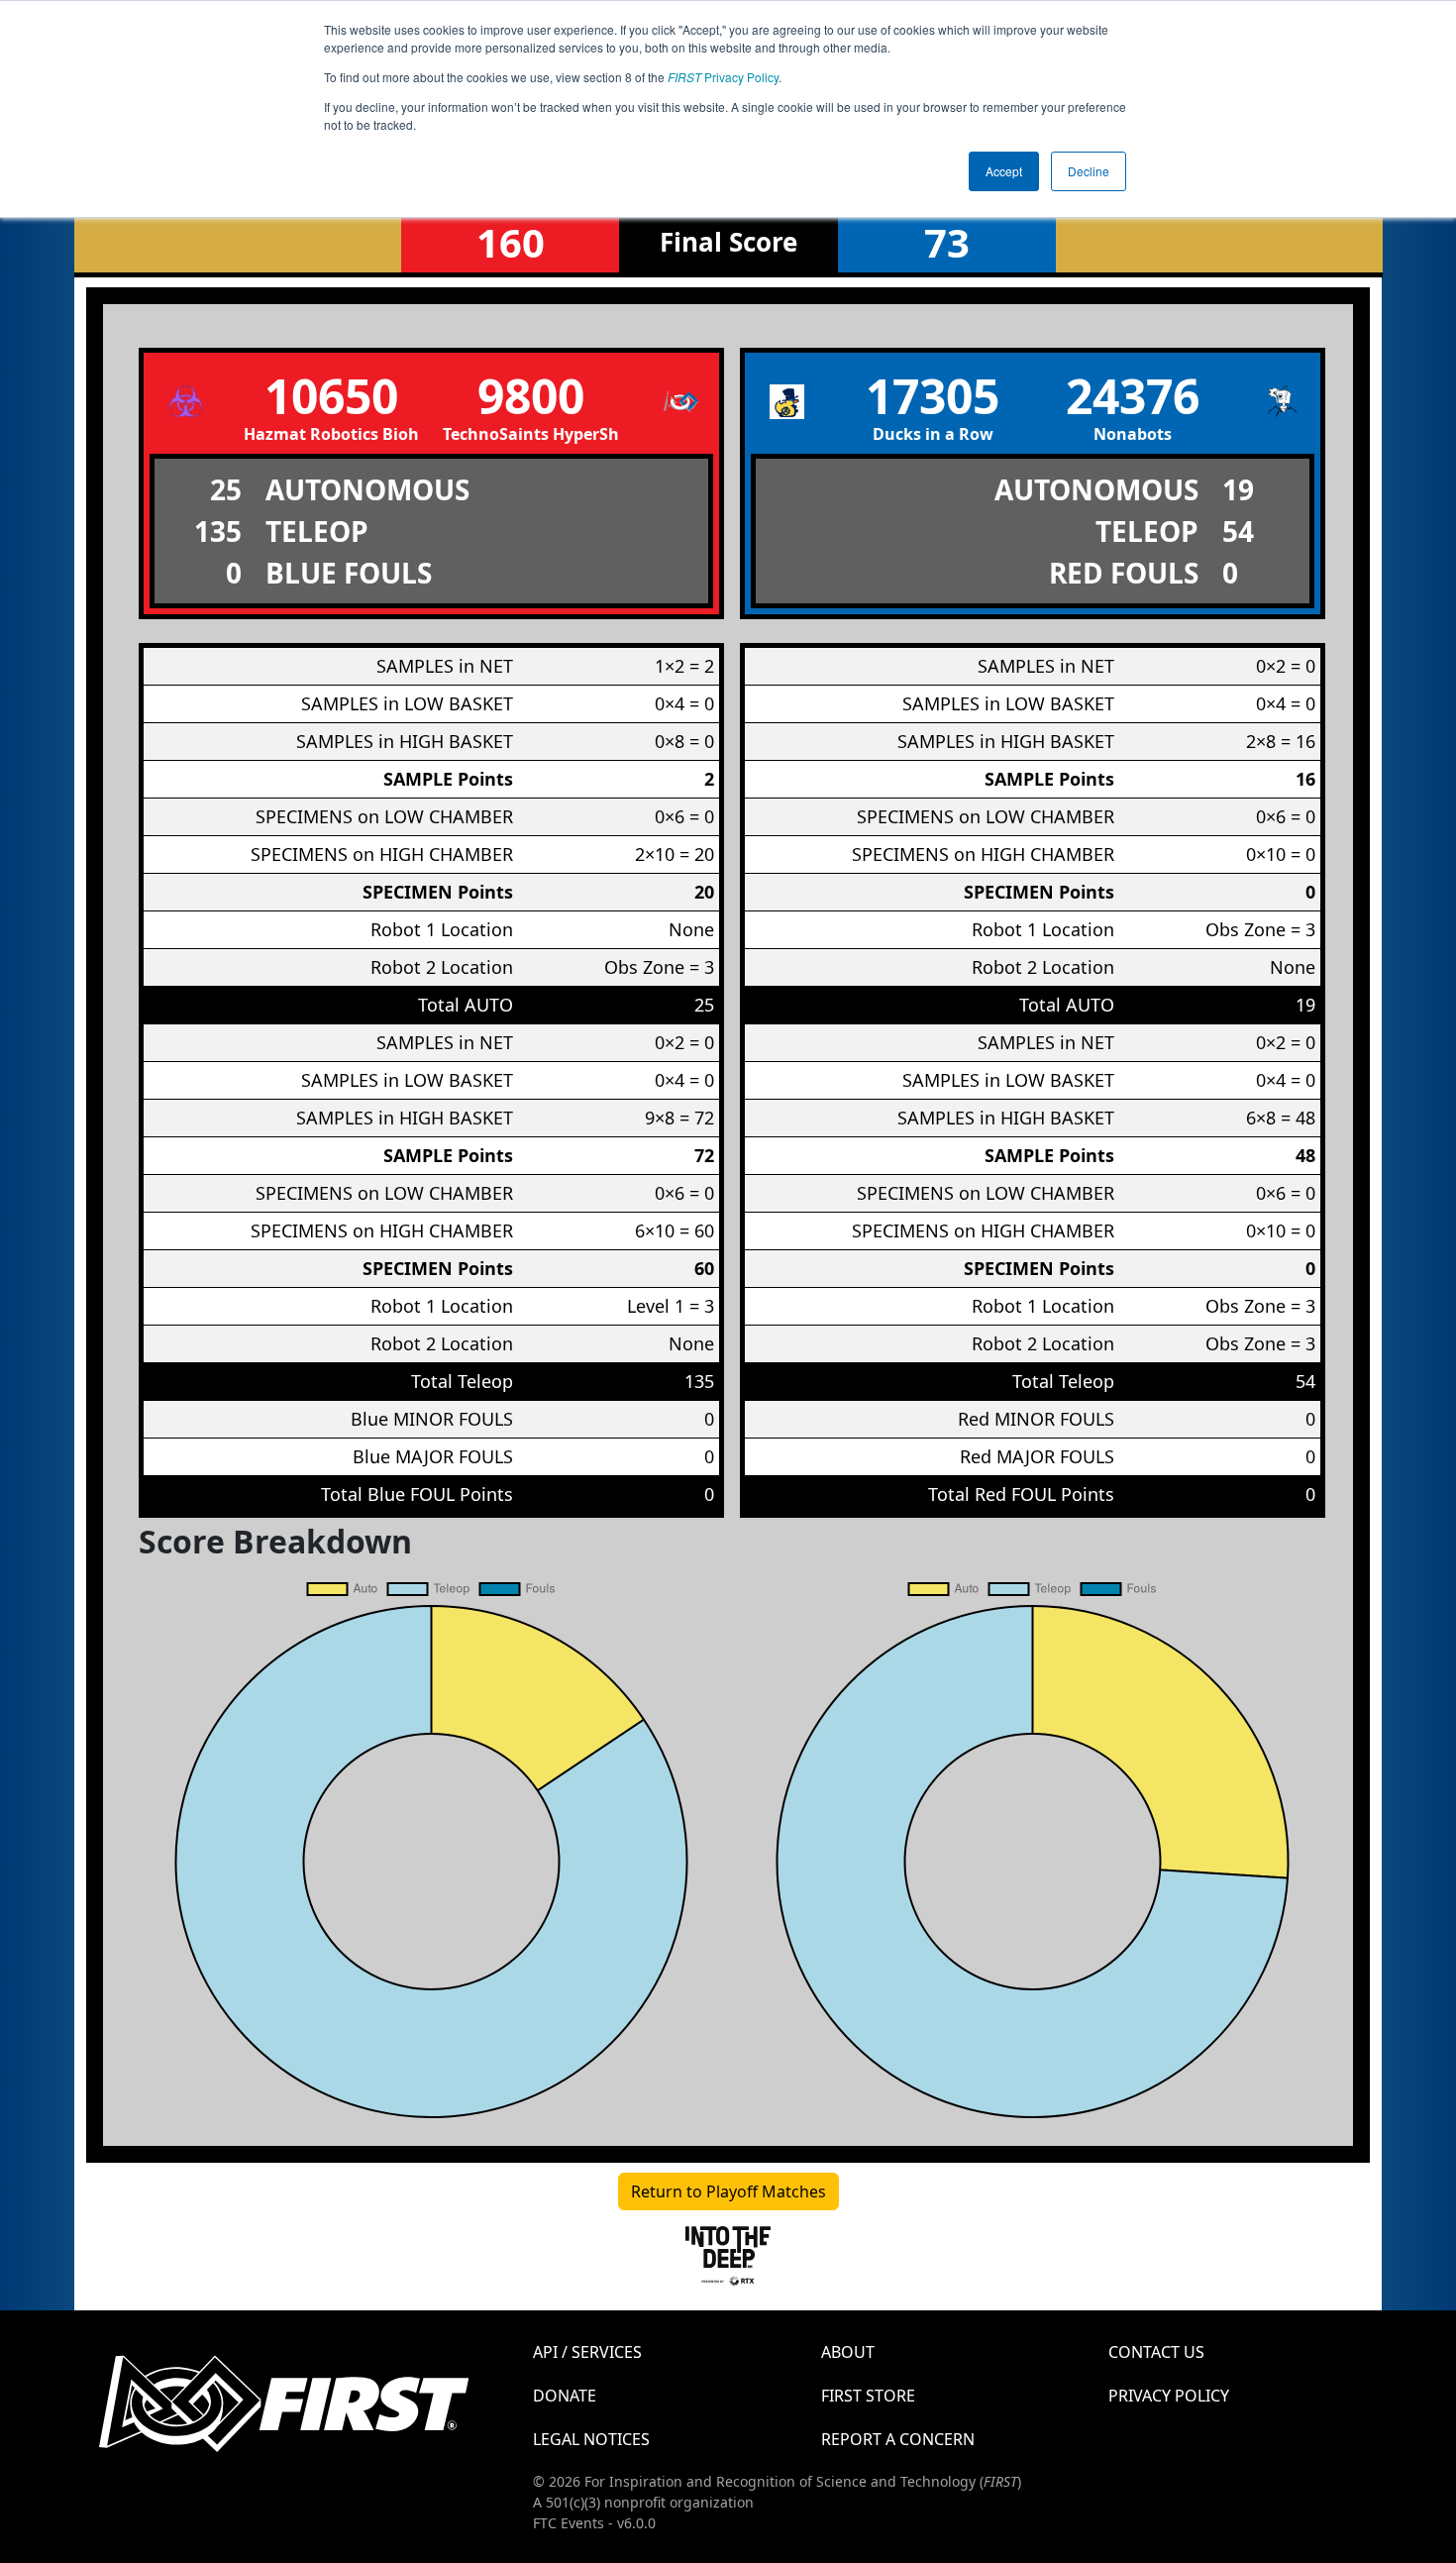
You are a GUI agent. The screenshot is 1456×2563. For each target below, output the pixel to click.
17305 (933, 396)
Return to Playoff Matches (728, 2191)
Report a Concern (898, 2439)
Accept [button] (1004, 171)
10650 (331, 396)
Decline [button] (1089, 171)
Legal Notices (591, 2439)
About (848, 2352)
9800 (531, 396)
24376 (1133, 396)
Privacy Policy (723, 77)
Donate (565, 2396)
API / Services (587, 2352)
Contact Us (1156, 2352)
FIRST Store (868, 2396)
